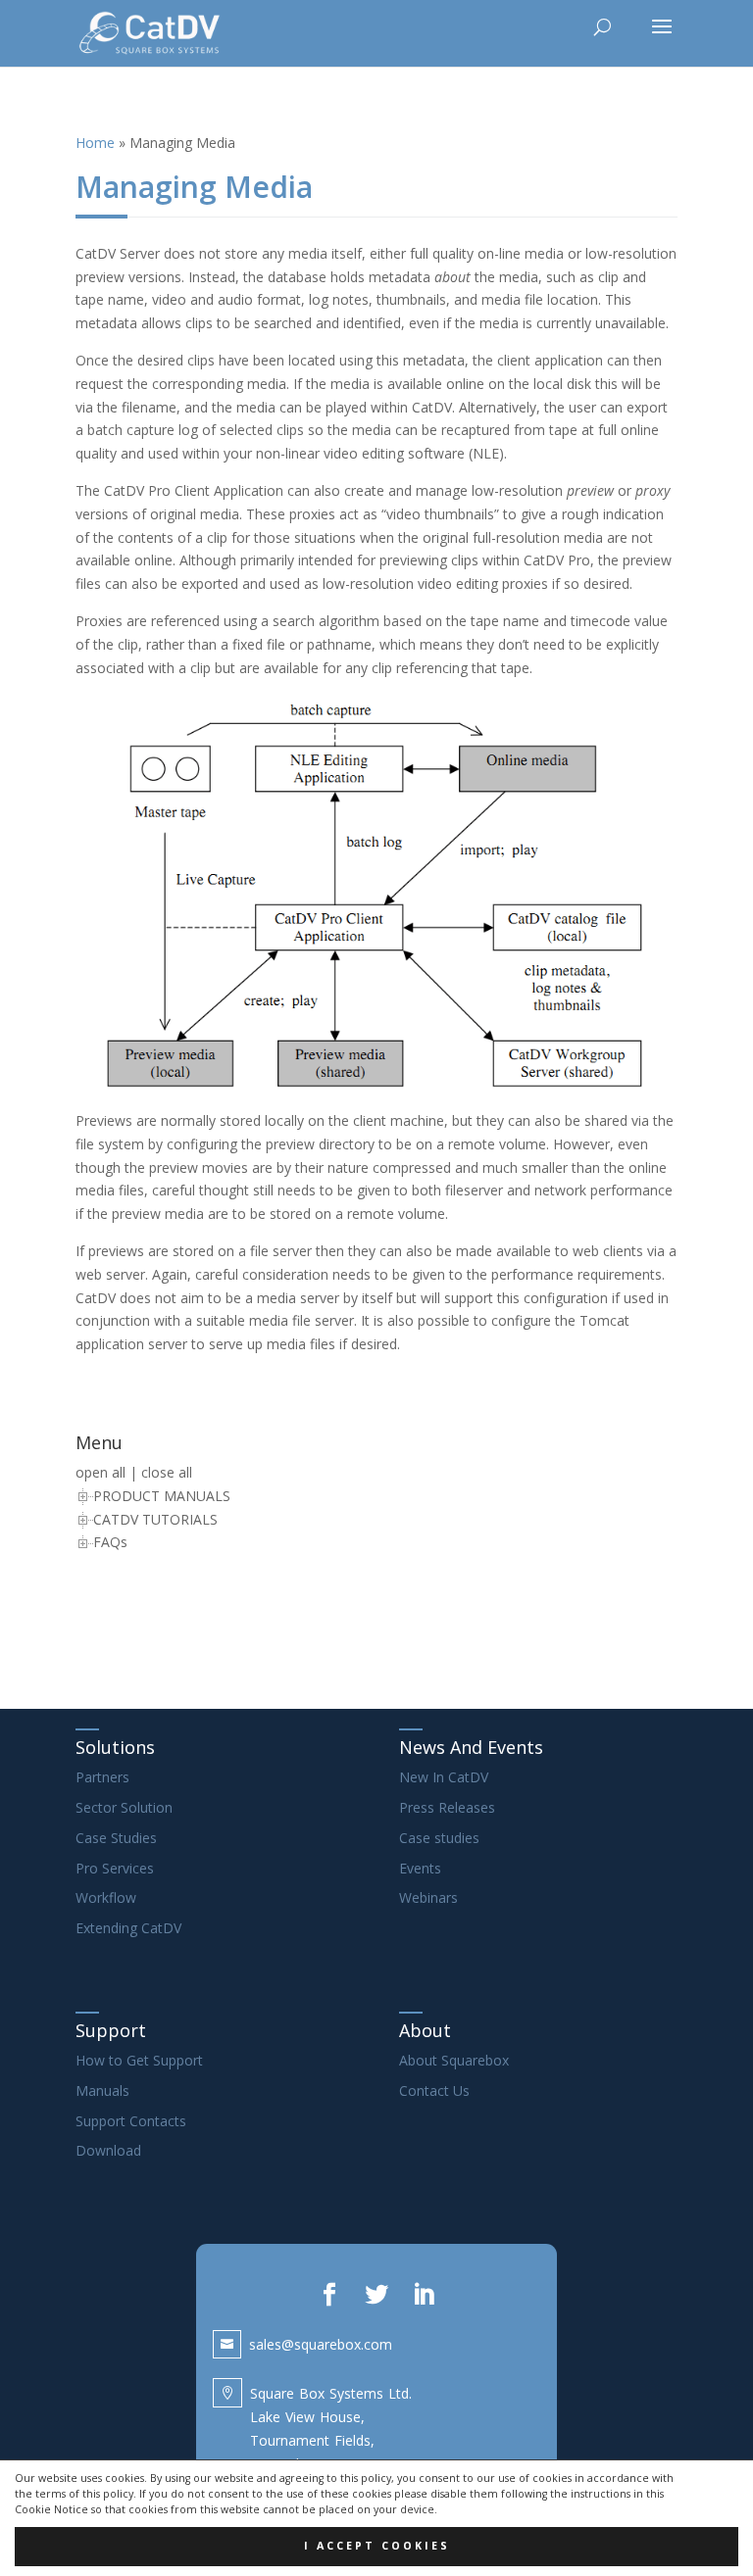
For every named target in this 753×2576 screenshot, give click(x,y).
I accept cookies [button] (377, 2546)
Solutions (115, 1747)
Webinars (428, 1897)
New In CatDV (444, 1777)
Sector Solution (124, 1807)
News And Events (471, 1747)
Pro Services (115, 1868)
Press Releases (447, 1807)
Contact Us (434, 2090)
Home (95, 143)
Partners (102, 1777)
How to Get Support (139, 2060)
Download (108, 2150)
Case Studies (116, 1838)
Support (111, 2030)
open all (100, 1472)
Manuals (102, 2090)
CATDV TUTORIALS (155, 1519)
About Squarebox (454, 2060)
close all (167, 1472)
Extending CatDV (128, 1928)
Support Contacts (131, 2121)
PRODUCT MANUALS (162, 1496)
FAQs (110, 1542)
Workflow (106, 1897)
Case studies (439, 1838)
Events (420, 1868)
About (425, 2030)
